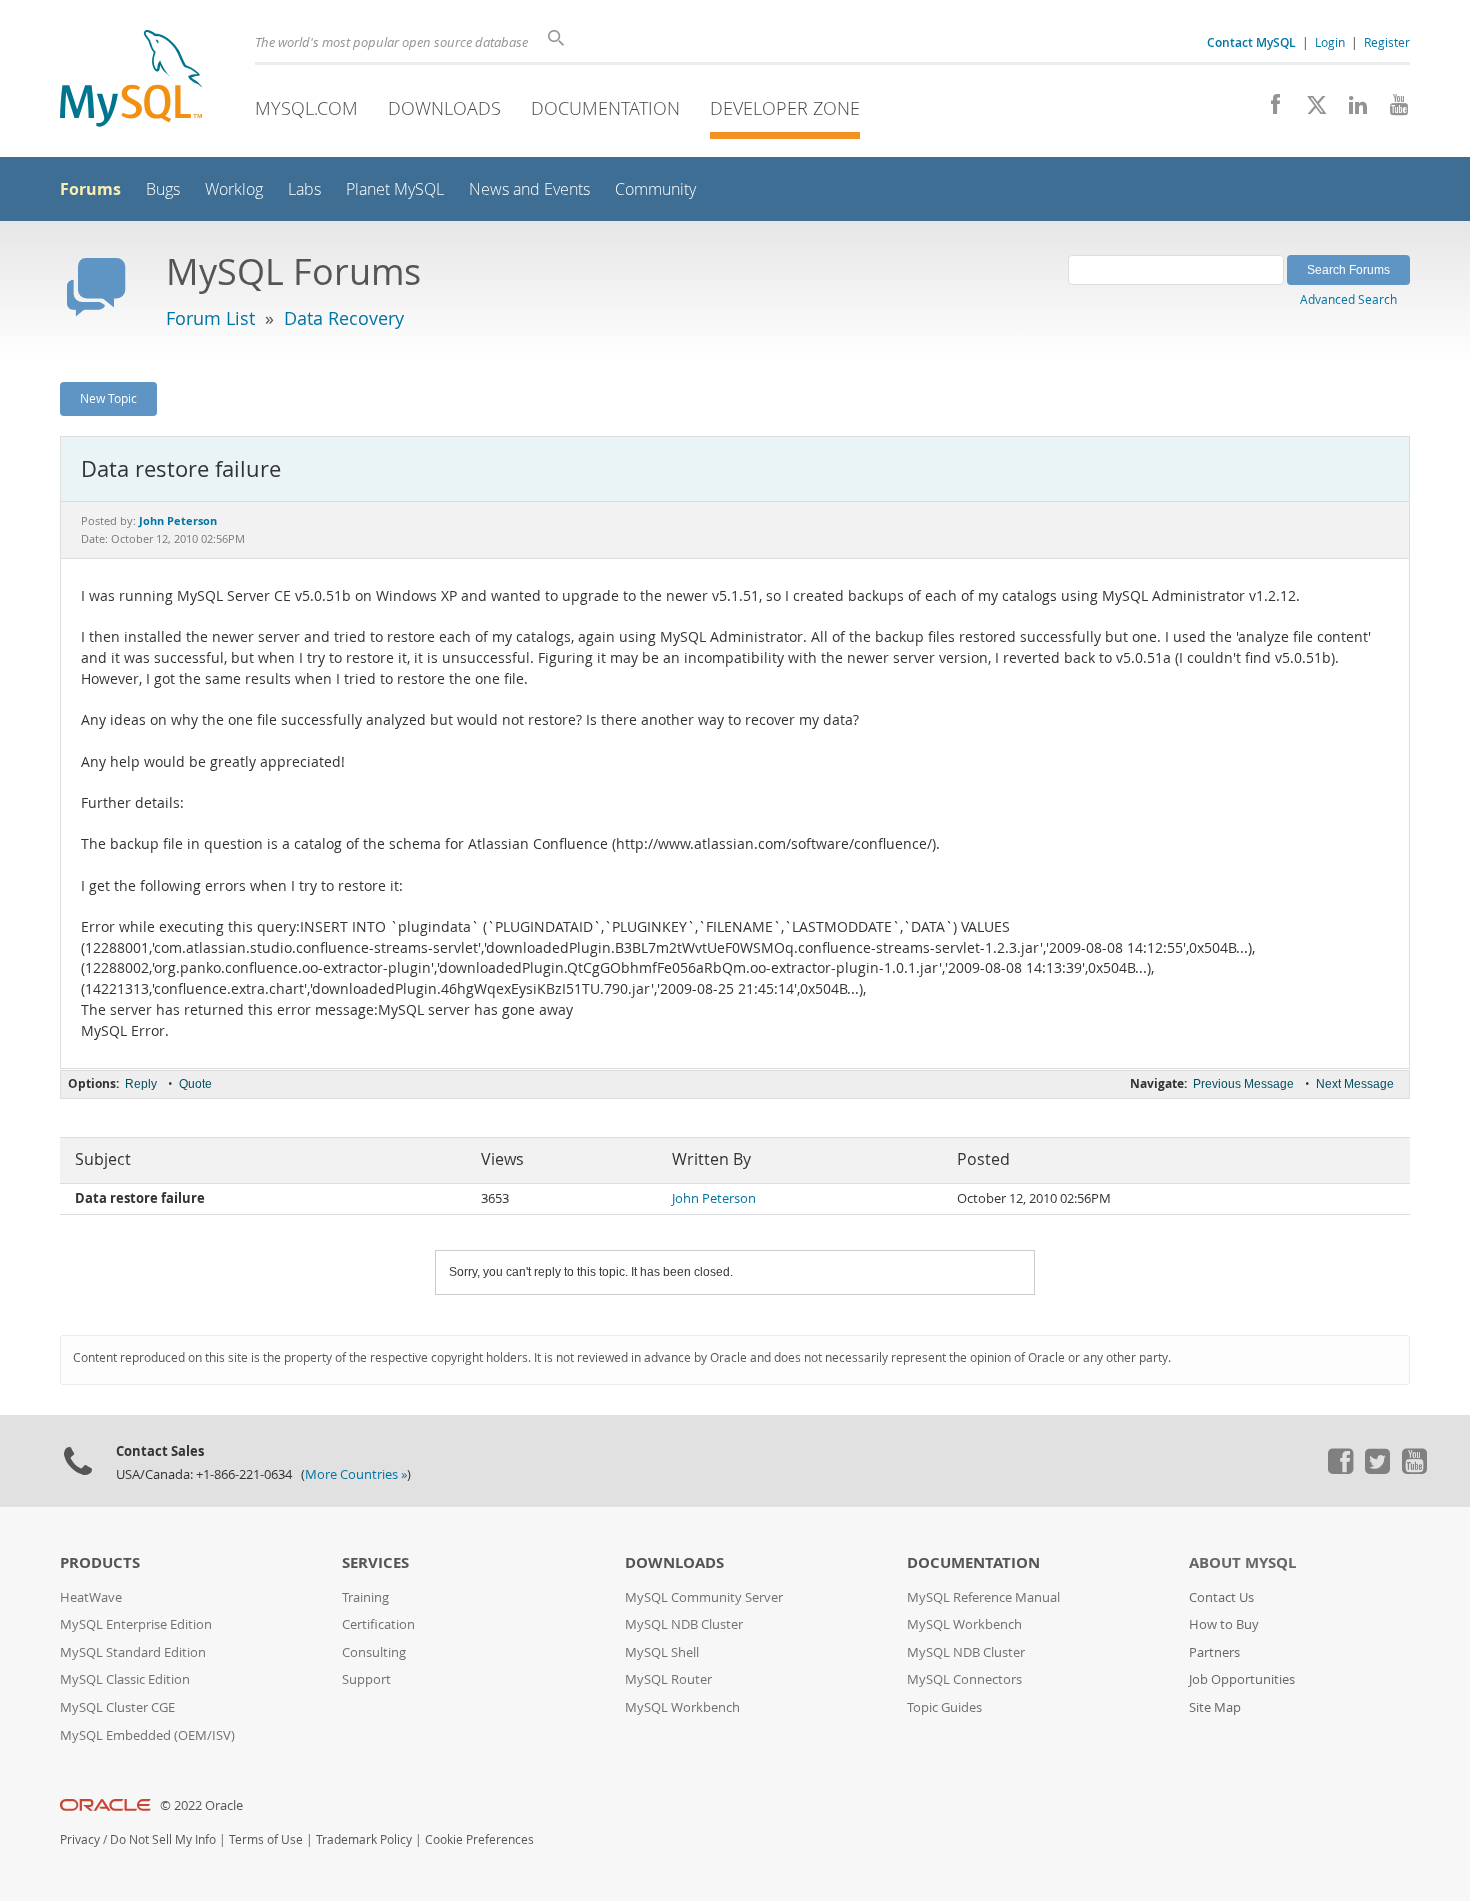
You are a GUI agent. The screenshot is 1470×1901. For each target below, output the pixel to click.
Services (375, 1562)
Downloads (444, 108)
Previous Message (1243, 1084)
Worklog (234, 189)
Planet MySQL (395, 189)
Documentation (605, 108)
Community (655, 189)
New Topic (108, 398)
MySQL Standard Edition (133, 1652)
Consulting (374, 1652)
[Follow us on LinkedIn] (1350, 110)
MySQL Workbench (682, 1707)
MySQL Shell (662, 1652)
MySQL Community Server (704, 1597)
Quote (195, 1084)
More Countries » (356, 1474)
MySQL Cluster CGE (117, 1707)
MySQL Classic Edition (125, 1679)
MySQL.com (306, 108)
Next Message (1355, 1084)
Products (100, 1562)
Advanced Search (1348, 299)
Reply (141, 1084)
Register (1387, 42)
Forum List (210, 318)
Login (1330, 42)
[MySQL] (131, 80)
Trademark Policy (364, 1839)
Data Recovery (344, 318)
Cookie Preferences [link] (479, 1839)
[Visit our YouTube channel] (1391, 110)
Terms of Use (266, 1839)
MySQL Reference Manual (983, 1597)
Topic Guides (944, 1707)
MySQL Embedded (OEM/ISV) (147, 1735)
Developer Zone (785, 108)
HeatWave (91, 1597)
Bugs (163, 189)
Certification (378, 1624)
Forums (90, 189)
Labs (304, 189)
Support (366, 1679)
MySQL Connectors (964, 1679)
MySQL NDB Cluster (684, 1624)
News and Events (529, 189)
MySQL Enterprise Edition (136, 1624)
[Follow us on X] (1309, 110)
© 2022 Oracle (201, 1805)
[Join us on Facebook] (1268, 110)
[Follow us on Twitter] (1377, 1469)
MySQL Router (668, 1679)
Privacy (80, 1839)
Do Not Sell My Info (163, 1839)
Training (365, 1597)
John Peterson (714, 1198)
